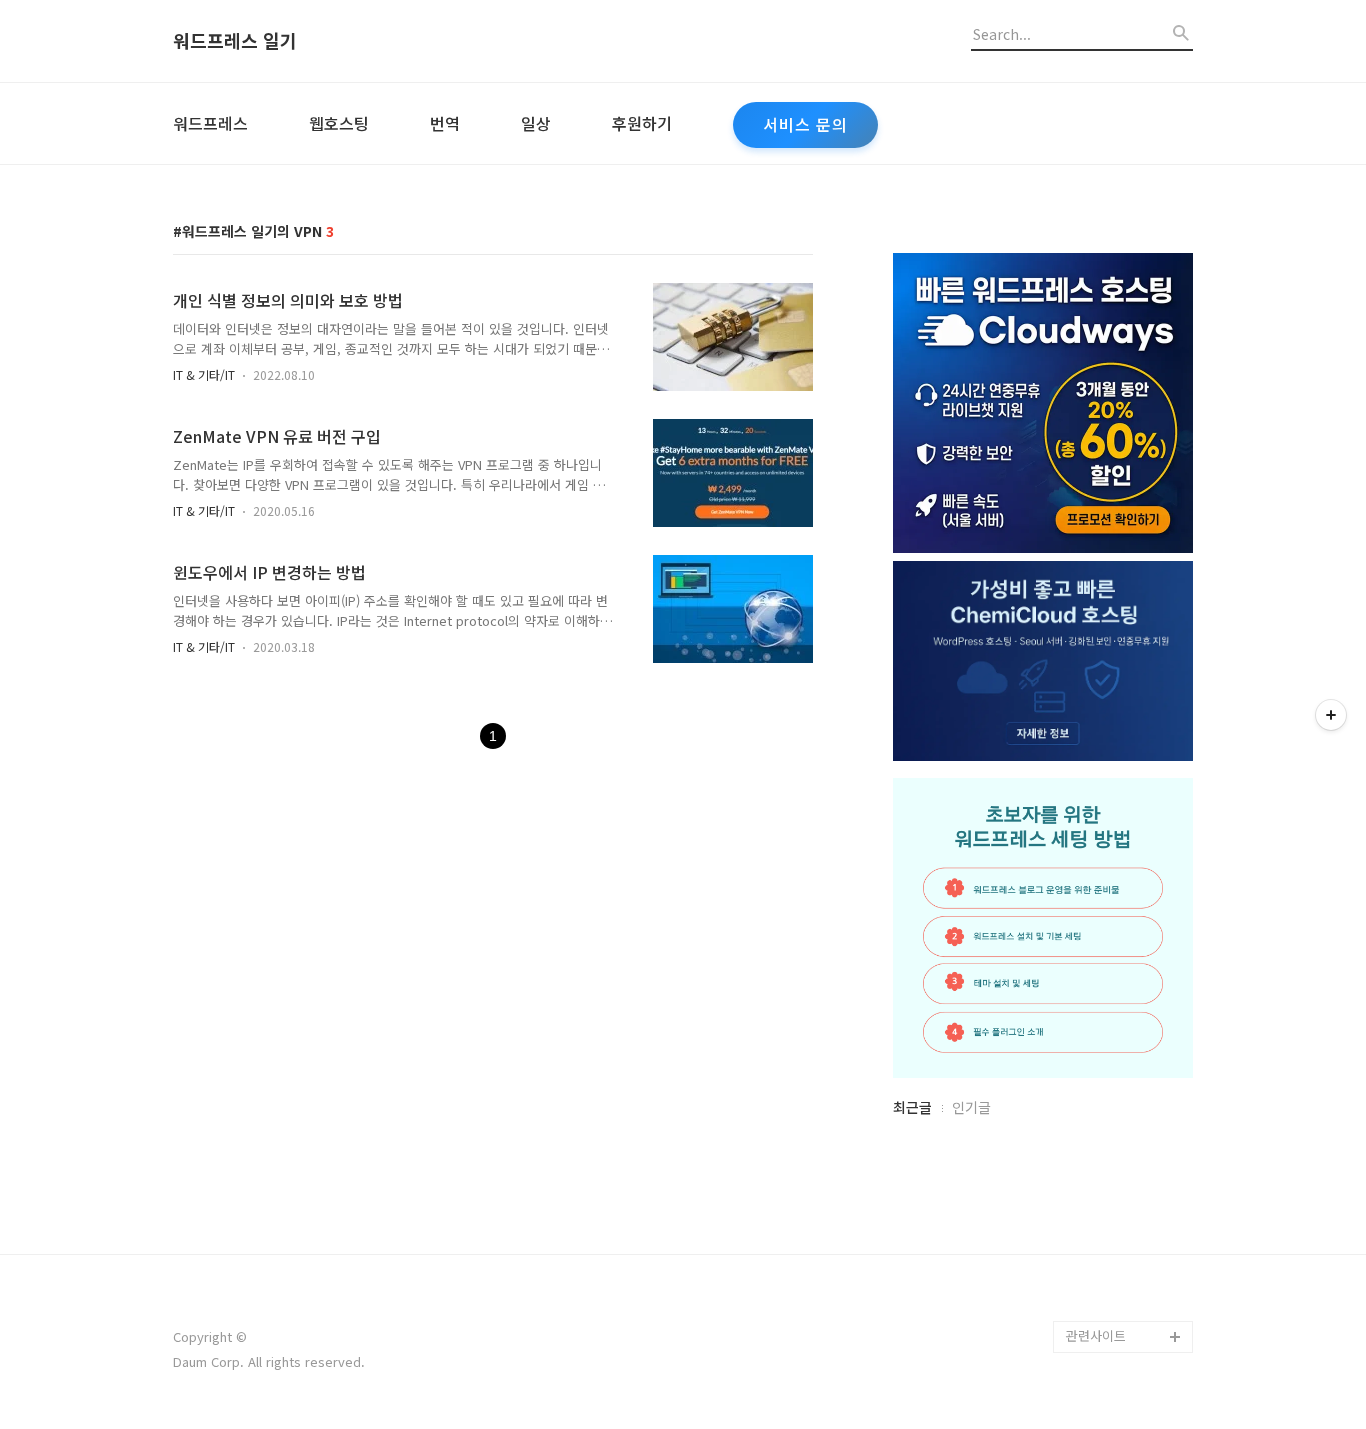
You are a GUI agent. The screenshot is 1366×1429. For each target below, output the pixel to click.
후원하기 (642, 123)
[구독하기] (1331, 715)
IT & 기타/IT (204, 374)
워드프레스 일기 (235, 41)
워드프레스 (210, 123)
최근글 (912, 1107)
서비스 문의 (805, 125)
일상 (536, 123)
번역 (445, 123)
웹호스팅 (339, 123)
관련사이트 (1096, 1335)
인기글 (971, 1107)
